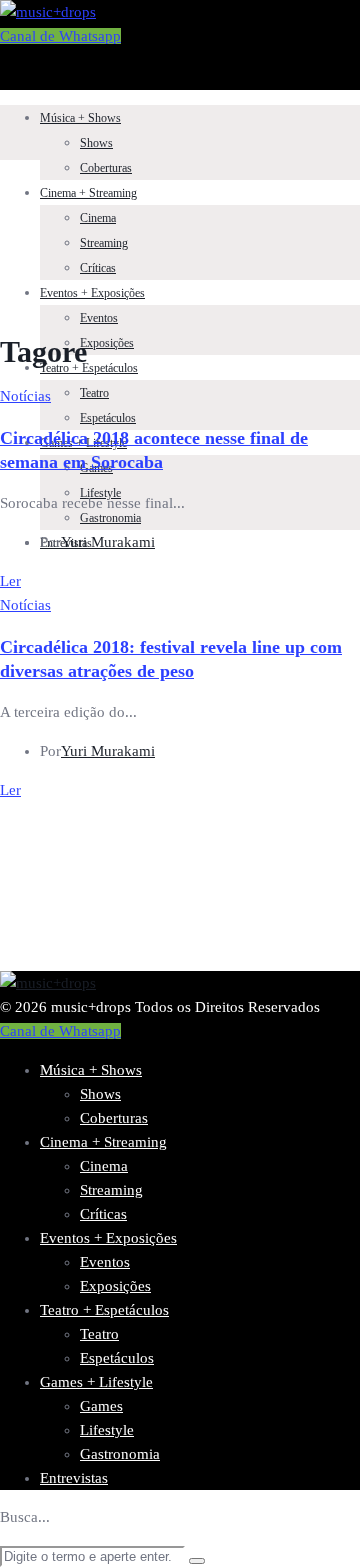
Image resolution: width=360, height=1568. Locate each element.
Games (101, 1406)
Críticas (98, 268)
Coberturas (106, 168)
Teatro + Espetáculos (89, 368)
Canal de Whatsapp (60, 36)
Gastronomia (110, 518)
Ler (10, 581)
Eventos (99, 318)
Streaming (104, 243)
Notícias (25, 396)
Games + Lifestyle (96, 1382)
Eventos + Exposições (92, 293)
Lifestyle (107, 1430)
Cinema (98, 218)
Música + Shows (80, 118)
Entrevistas (74, 1478)
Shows (96, 143)
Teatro (94, 393)
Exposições (107, 343)
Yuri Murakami (108, 542)
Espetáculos (108, 418)
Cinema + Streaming (88, 193)
